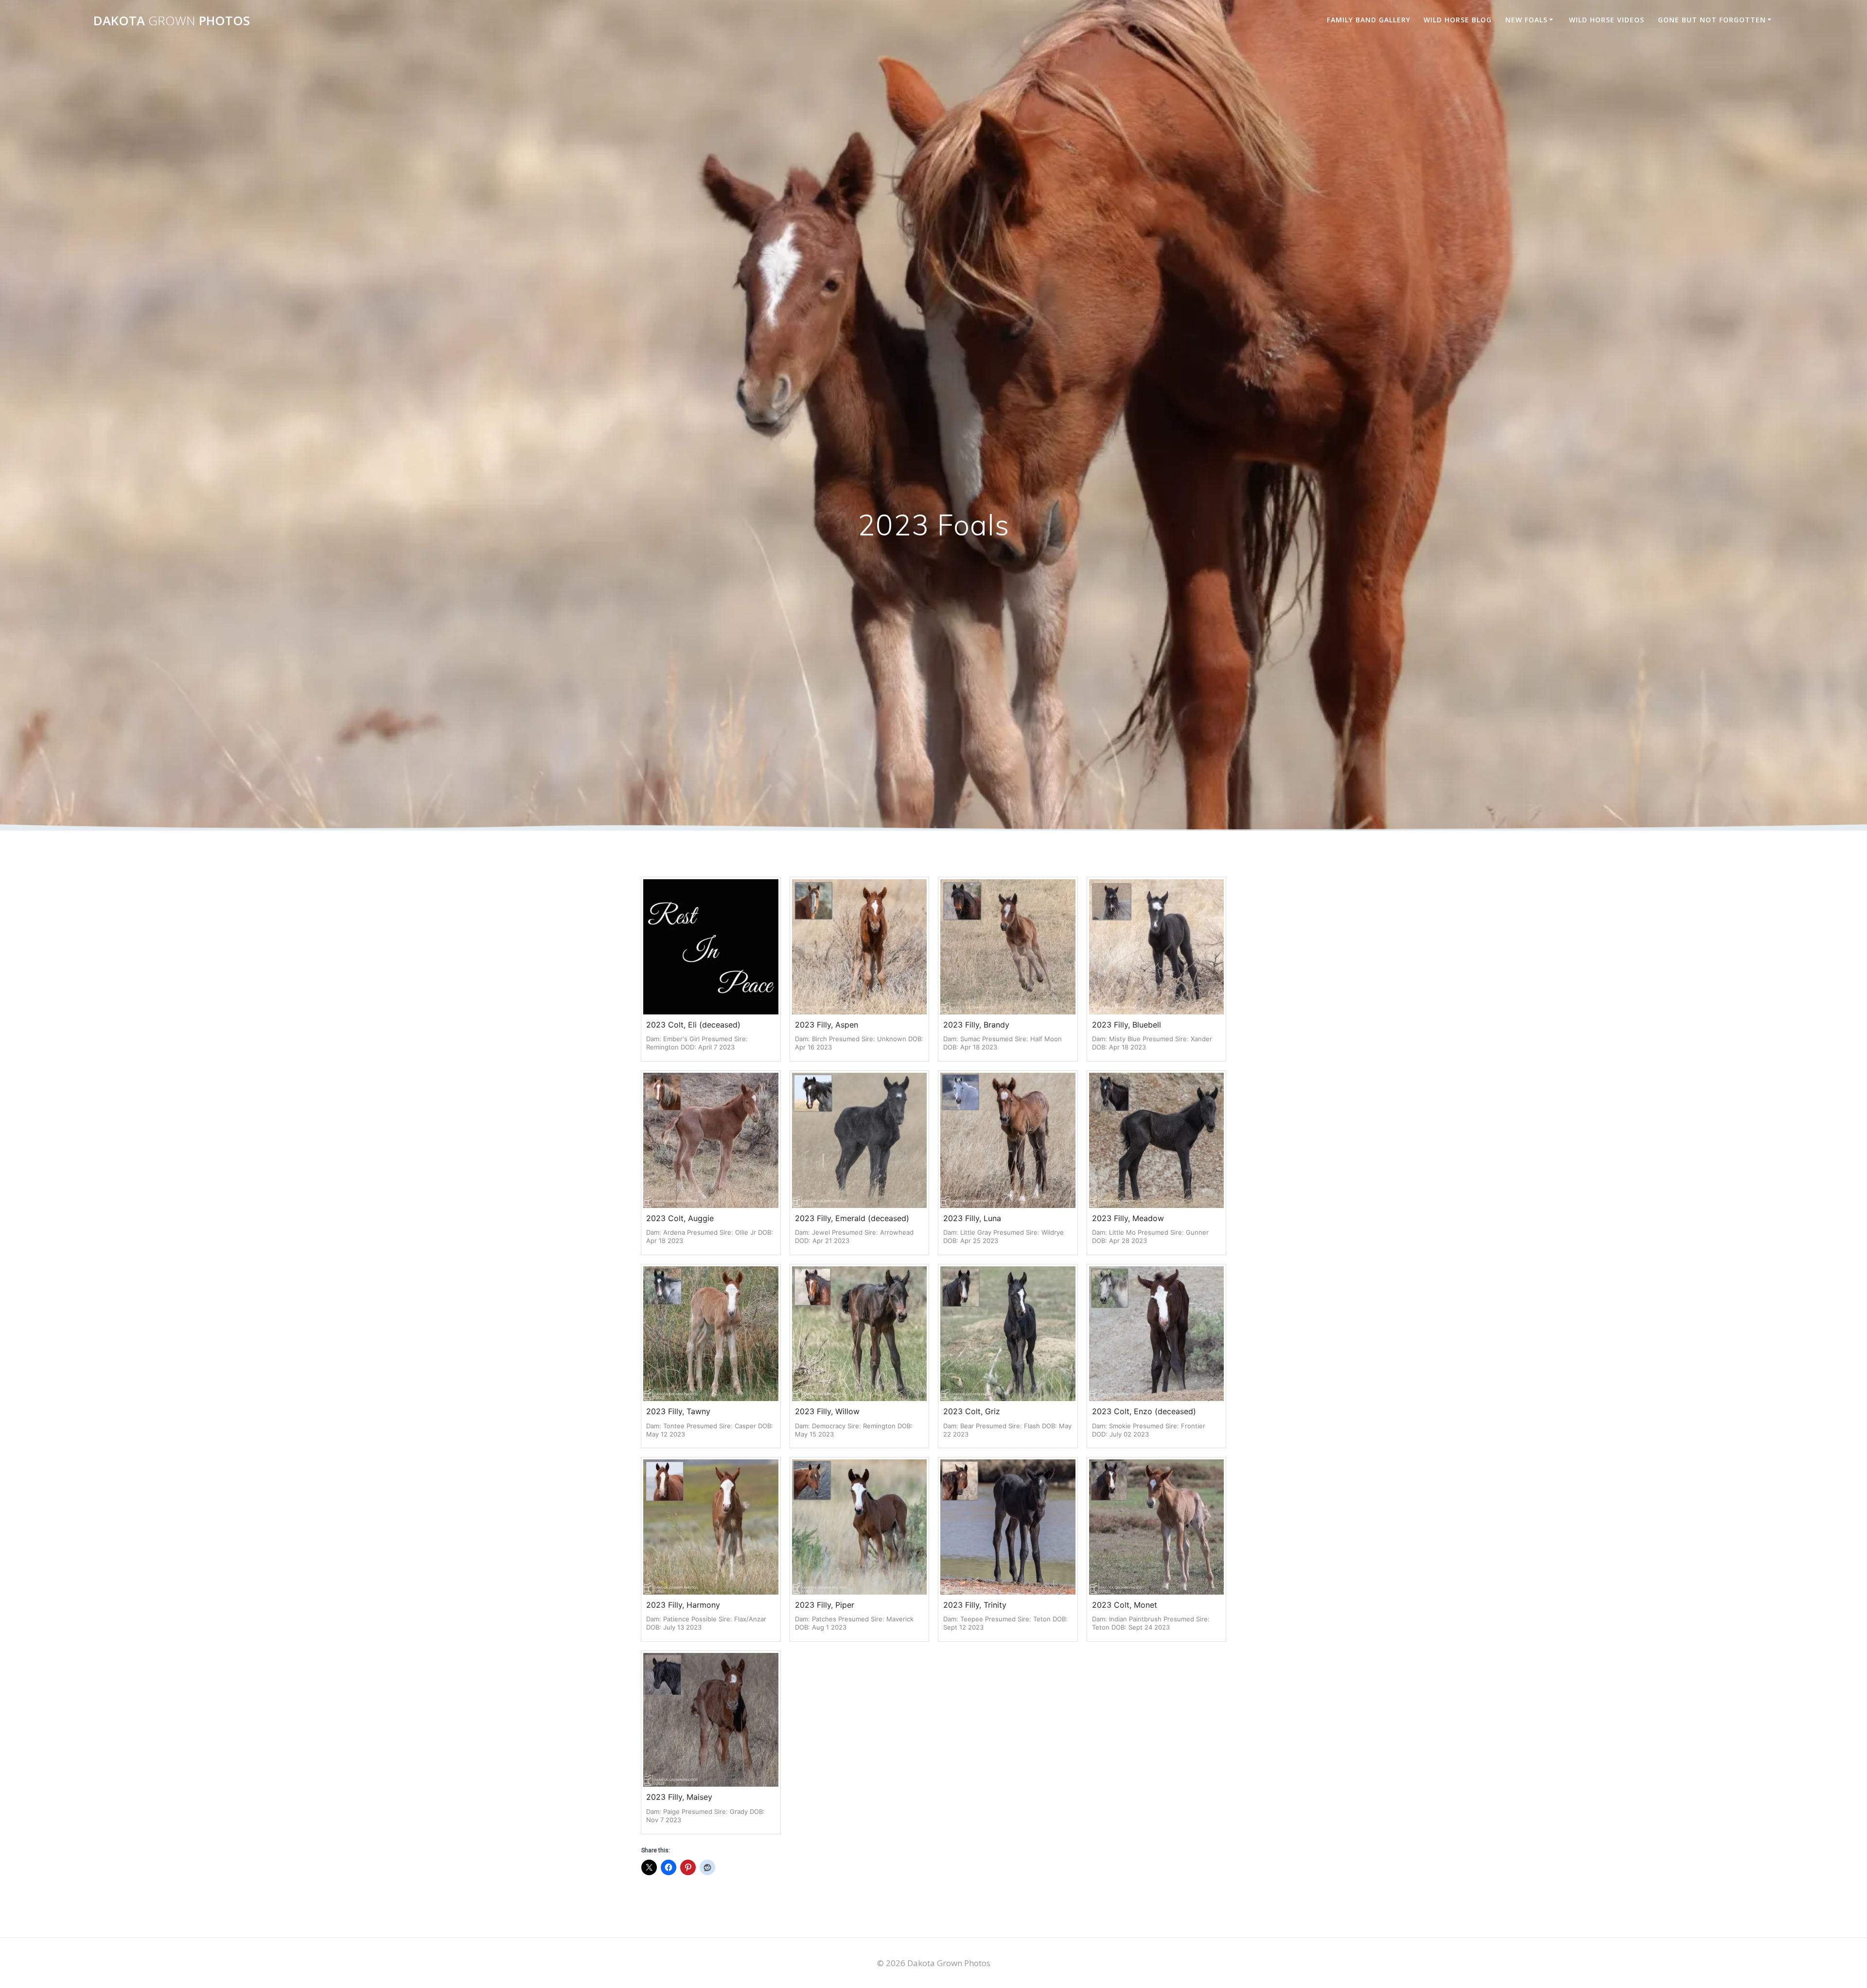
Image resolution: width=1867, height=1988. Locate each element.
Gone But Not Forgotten (1712, 20)
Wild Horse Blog (1458, 20)
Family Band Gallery (1369, 20)
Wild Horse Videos (1607, 20)
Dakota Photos (172, 21)
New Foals (1526, 20)
